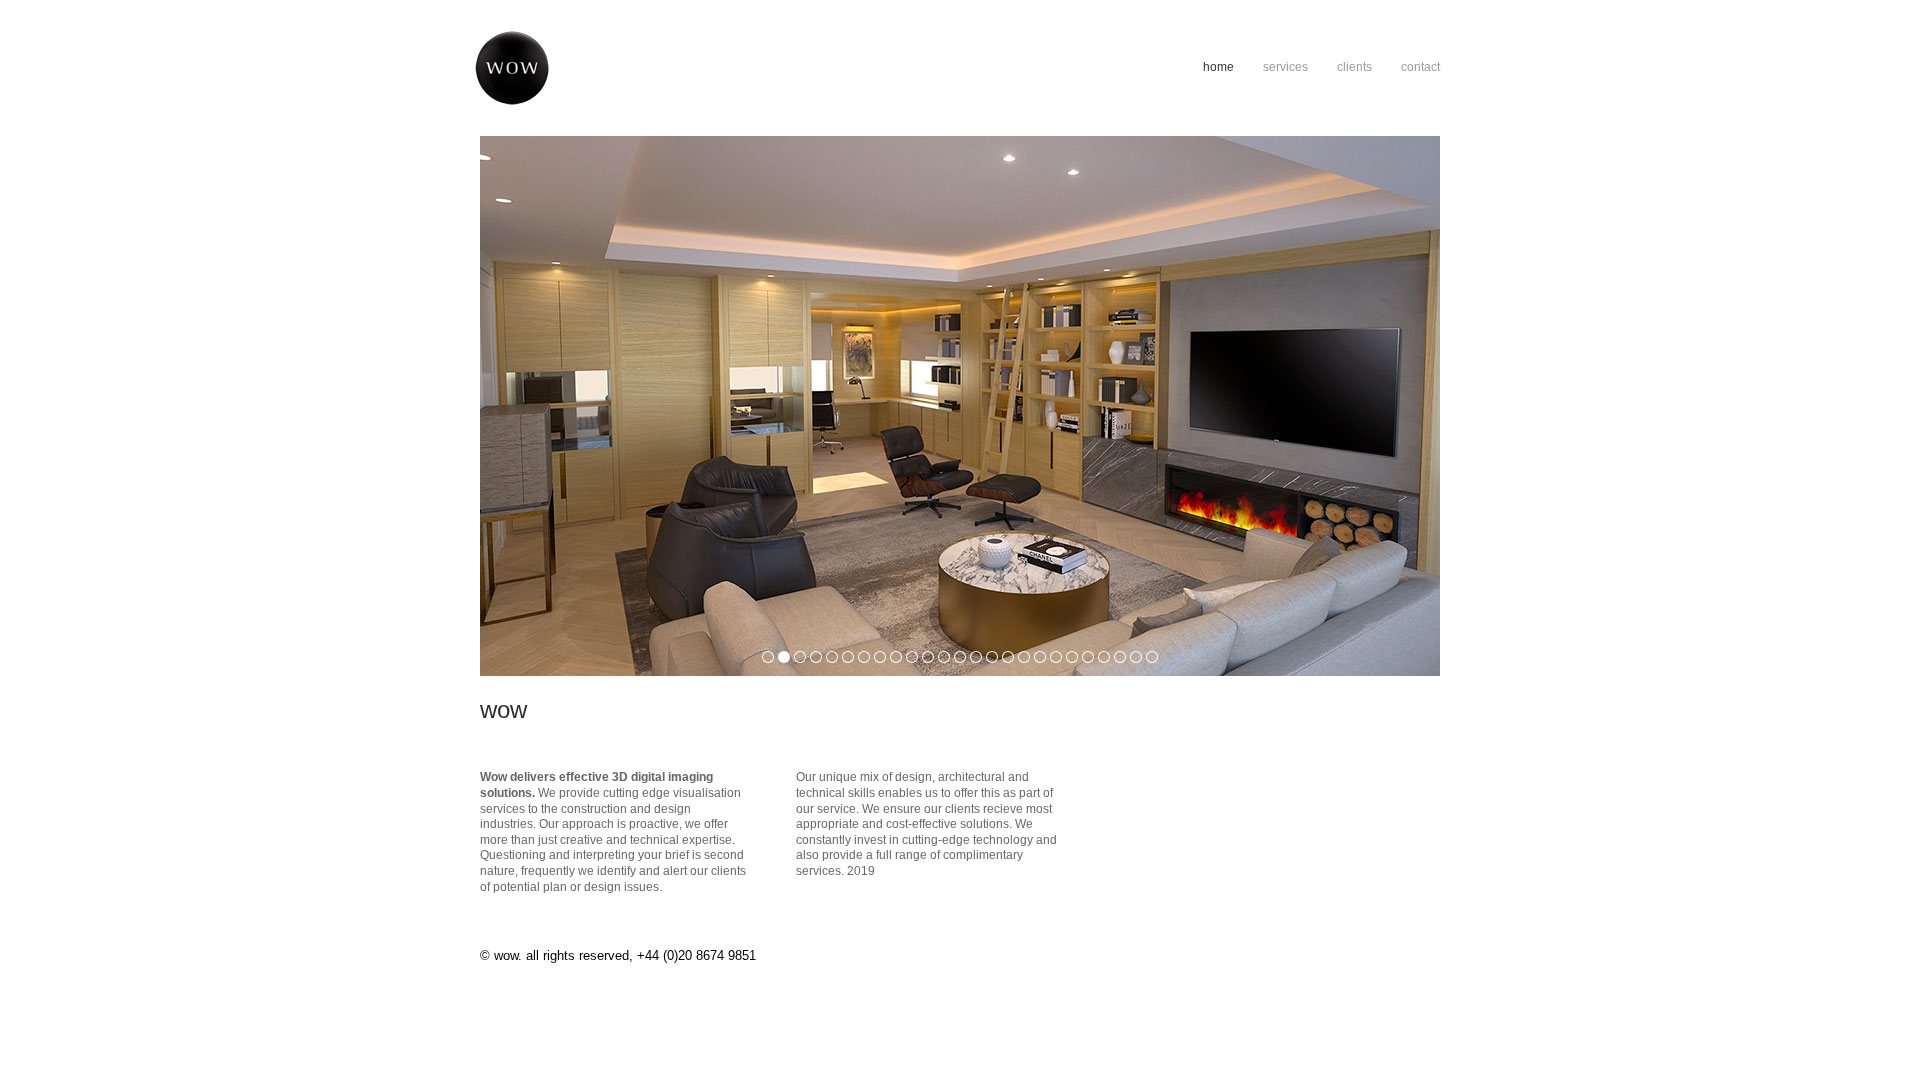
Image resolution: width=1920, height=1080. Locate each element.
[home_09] (896, 657)
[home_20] (1072, 657)
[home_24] (1136, 657)
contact (1420, 67)
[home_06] (848, 657)
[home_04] (816, 657)
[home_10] (912, 657)
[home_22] (1104, 657)
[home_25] (1152, 657)
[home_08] (880, 657)
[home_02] (784, 657)
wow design (644, 68)
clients (1354, 67)
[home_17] (1024, 657)
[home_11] (928, 657)
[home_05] (832, 657)
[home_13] (960, 657)
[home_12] (944, 657)
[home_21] (1088, 657)
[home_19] (1056, 657)
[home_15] (992, 657)
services (1285, 67)
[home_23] (1120, 657)
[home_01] (768, 657)
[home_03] (800, 657)
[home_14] (976, 657)
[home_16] (1008, 657)
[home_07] (864, 657)
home (1218, 67)
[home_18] (1040, 657)
